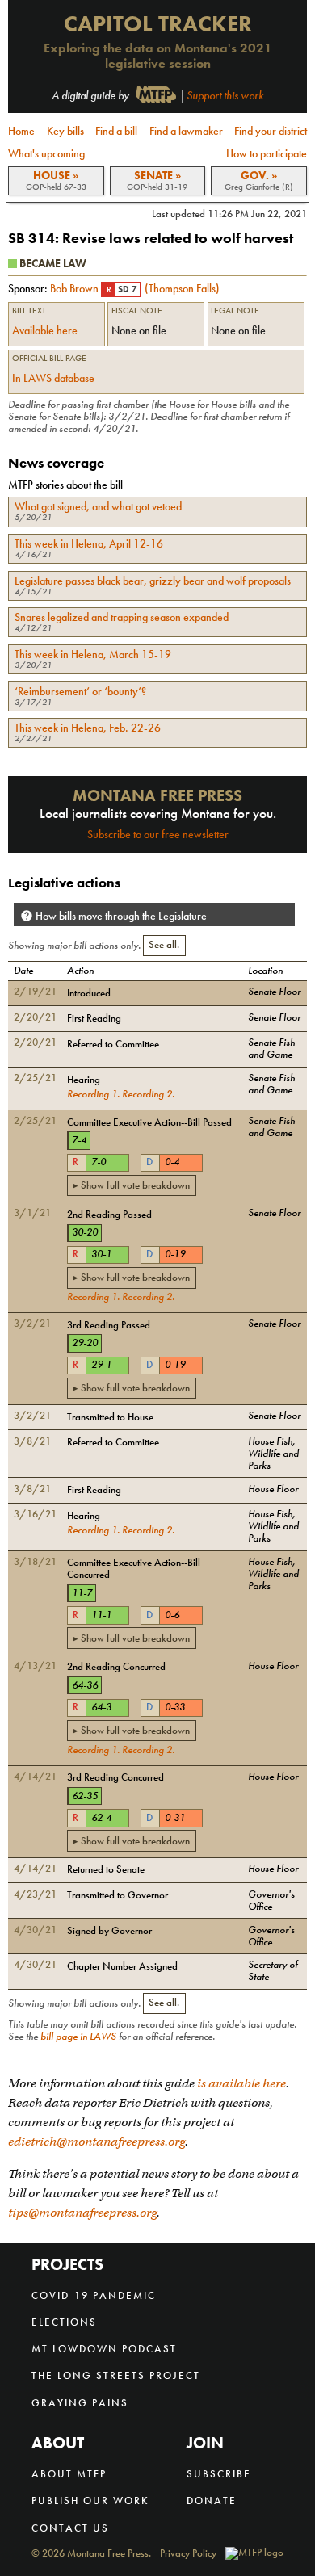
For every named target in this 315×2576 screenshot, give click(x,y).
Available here (45, 330)
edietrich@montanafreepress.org (97, 2142)
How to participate (267, 153)
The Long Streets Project (116, 2375)
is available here (241, 2083)
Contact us (70, 2528)
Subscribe (219, 2474)
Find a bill (116, 131)
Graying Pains (80, 2403)
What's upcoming (46, 153)
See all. (164, 945)
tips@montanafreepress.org (82, 2213)
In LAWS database (53, 378)
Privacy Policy (188, 2554)
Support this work (225, 95)
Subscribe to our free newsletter (158, 834)
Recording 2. (148, 1094)
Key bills (65, 131)
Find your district (271, 131)
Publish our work (90, 2500)
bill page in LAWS (78, 2037)
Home (21, 131)
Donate (212, 2500)
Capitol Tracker (158, 24)
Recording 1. (93, 1094)
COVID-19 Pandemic (94, 2295)
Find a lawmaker (186, 131)
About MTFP (69, 2474)
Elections (64, 2322)
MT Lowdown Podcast (104, 2349)
